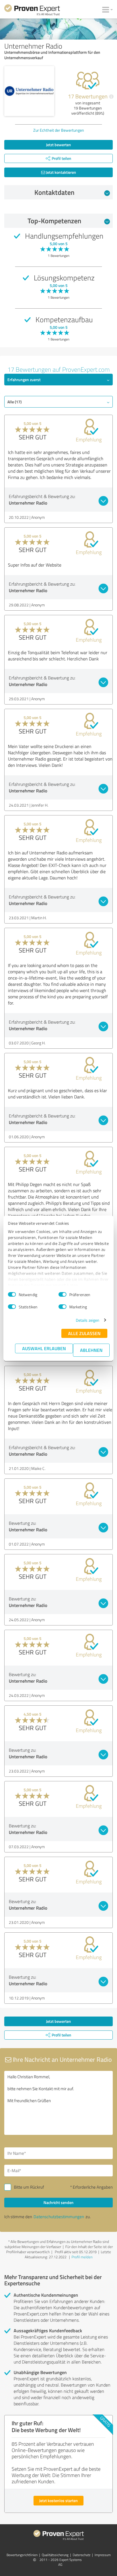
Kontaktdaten (54, 192)
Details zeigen (88, 1320)
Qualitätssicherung (55, 2555)
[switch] (62, 1294)
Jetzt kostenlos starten (58, 2500)
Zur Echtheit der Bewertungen (59, 130)
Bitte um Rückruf (29, 2187)
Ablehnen (91, 1350)
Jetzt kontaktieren (61, 172)
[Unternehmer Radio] (29, 91)
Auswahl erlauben (44, 1348)
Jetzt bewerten (58, 145)
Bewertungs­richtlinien (22, 2555)
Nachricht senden (58, 2202)
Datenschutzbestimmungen (59, 2217)
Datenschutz (82, 2555)
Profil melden (82, 2257)
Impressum (103, 2555)
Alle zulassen (84, 1333)
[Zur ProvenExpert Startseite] (32, 11)
